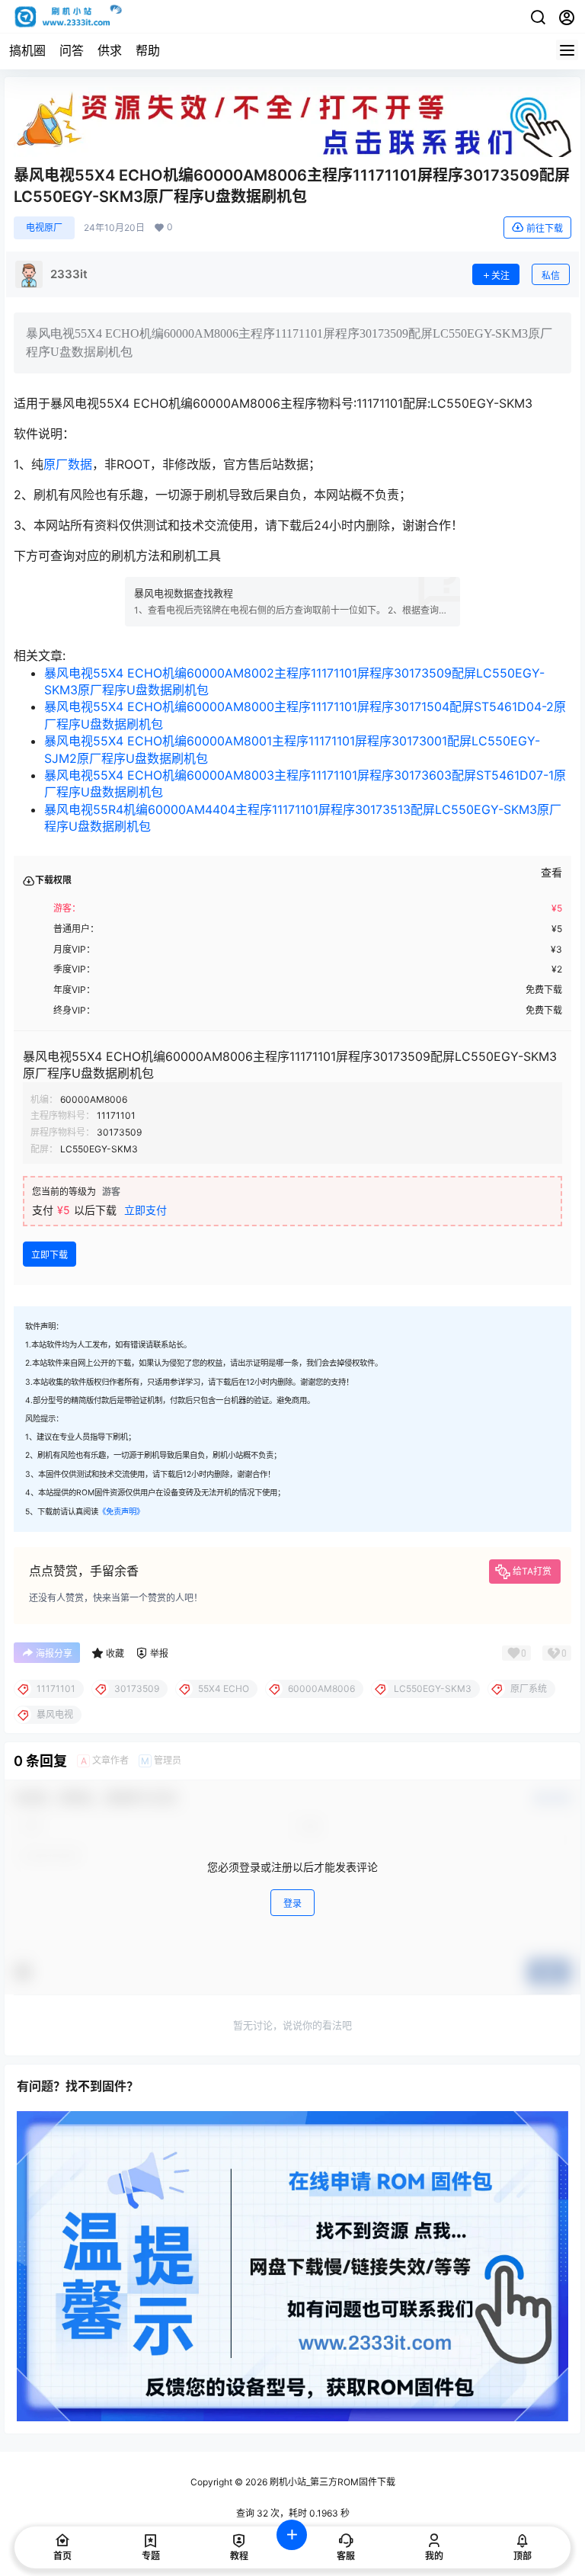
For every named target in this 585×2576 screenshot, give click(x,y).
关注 (500, 276)
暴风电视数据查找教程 (184, 593)
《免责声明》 (121, 1512)
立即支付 (145, 1210)
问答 (72, 50)
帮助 (148, 50)
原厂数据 (68, 464)
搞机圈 (27, 50)
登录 (292, 1903)
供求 (110, 50)
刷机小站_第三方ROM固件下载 (331, 2482)
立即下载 (50, 1255)
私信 (551, 276)
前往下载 (545, 228)
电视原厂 (44, 227)
